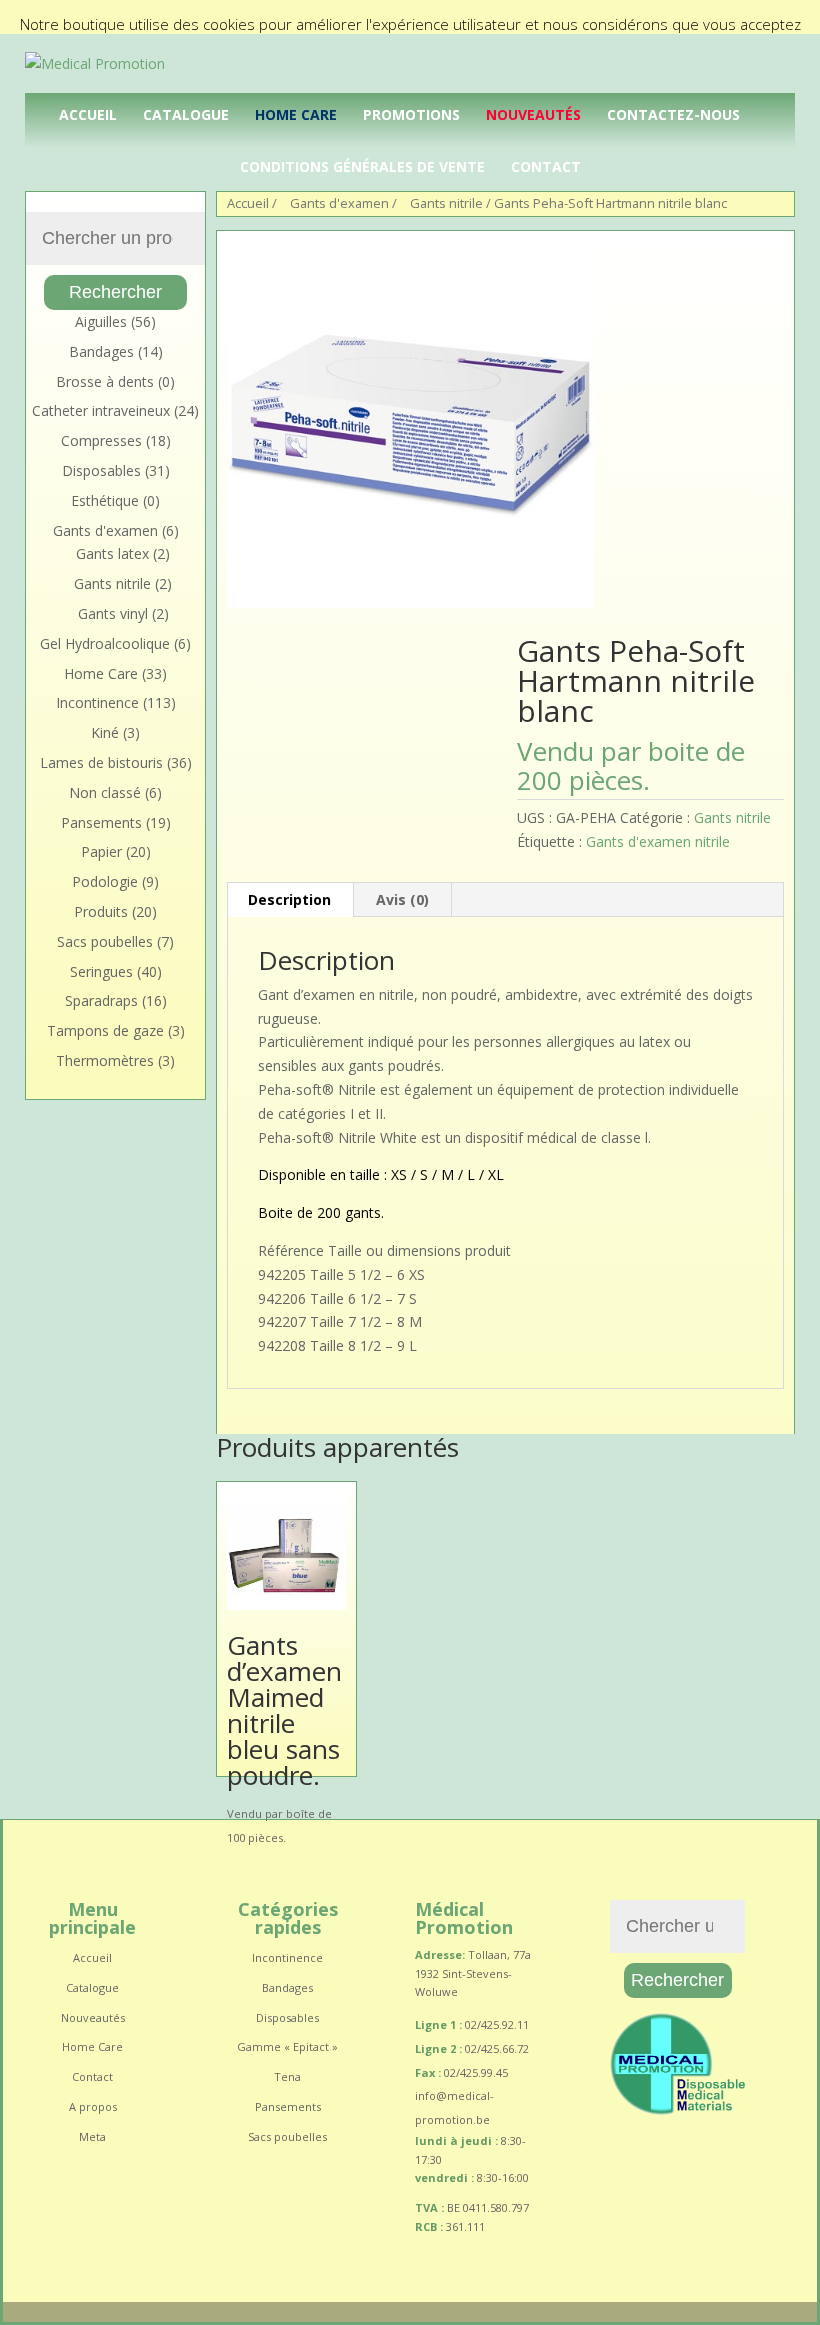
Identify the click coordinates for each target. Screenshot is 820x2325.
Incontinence (97, 702)
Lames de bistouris (101, 762)
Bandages (101, 351)
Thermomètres (105, 1060)
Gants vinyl (113, 613)
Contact (546, 166)
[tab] (290, 900)
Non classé (105, 792)
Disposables (101, 470)
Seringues (101, 971)
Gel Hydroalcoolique (105, 643)
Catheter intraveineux (101, 410)
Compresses (101, 440)
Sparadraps (101, 1000)
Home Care (296, 114)
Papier (101, 851)
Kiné (105, 732)
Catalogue (186, 114)
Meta (92, 2136)
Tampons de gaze (105, 1030)
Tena (287, 2076)
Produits (101, 911)
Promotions (411, 114)
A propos (93, 2106)
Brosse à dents (105, 381)
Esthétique (105, 500)
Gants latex (112, 553)
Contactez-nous (673, 114)
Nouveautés (533, 114)
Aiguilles (101, 321)
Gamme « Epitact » (287, 2046)
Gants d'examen (105, 530)
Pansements (101, 822)
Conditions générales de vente (362, 166)
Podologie (105, 881)
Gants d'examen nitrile (658, 841)
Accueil (88, 114)
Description (289, 899)
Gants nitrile (732, 817)
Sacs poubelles (105, 941)
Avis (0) (402, 899)
